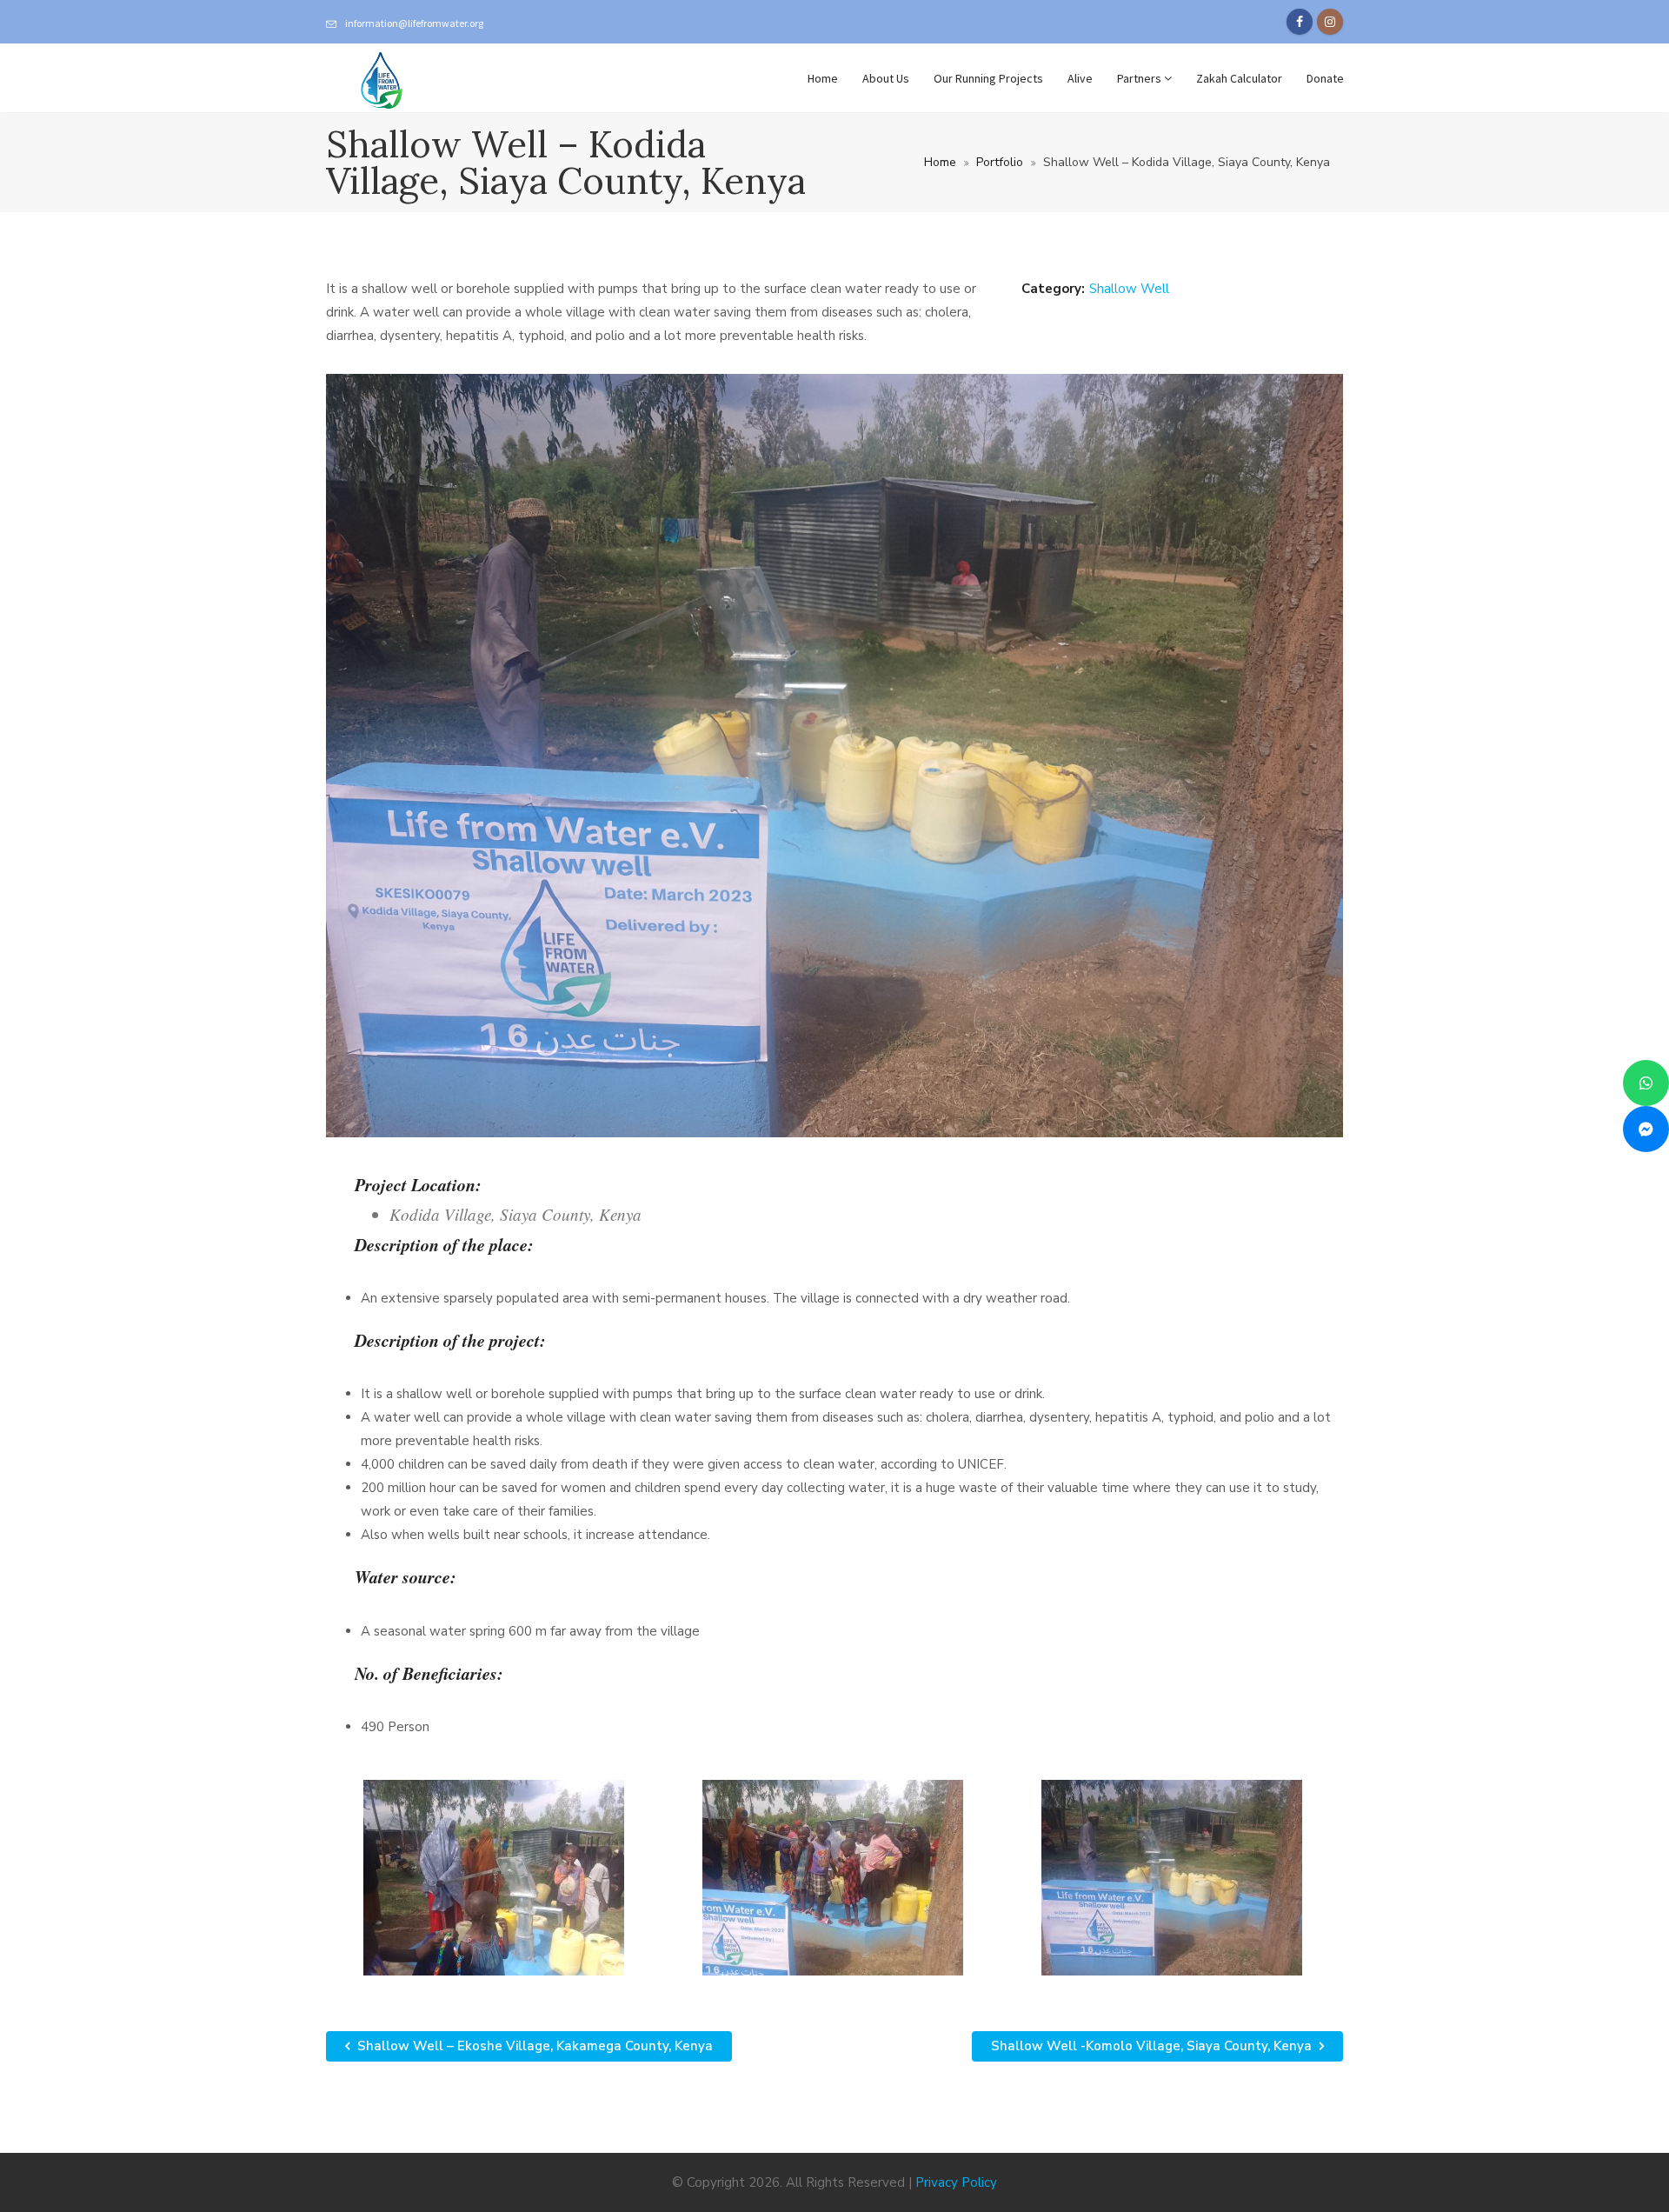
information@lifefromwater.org (414, 23)
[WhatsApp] (1646, 1083)
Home (823, 78)
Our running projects (988, 78)
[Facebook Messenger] (1646, 1129)
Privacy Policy (956, 2182)
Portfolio (1000, 162)
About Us (886, 78)
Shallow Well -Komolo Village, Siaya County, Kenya (1153, 2046)
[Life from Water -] (382, 78)
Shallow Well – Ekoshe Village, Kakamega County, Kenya (533, 2046)
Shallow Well (1129, 289)
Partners (1140, 78)
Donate (1325, 78)
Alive (1080, 78)
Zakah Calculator (1239, 78)
